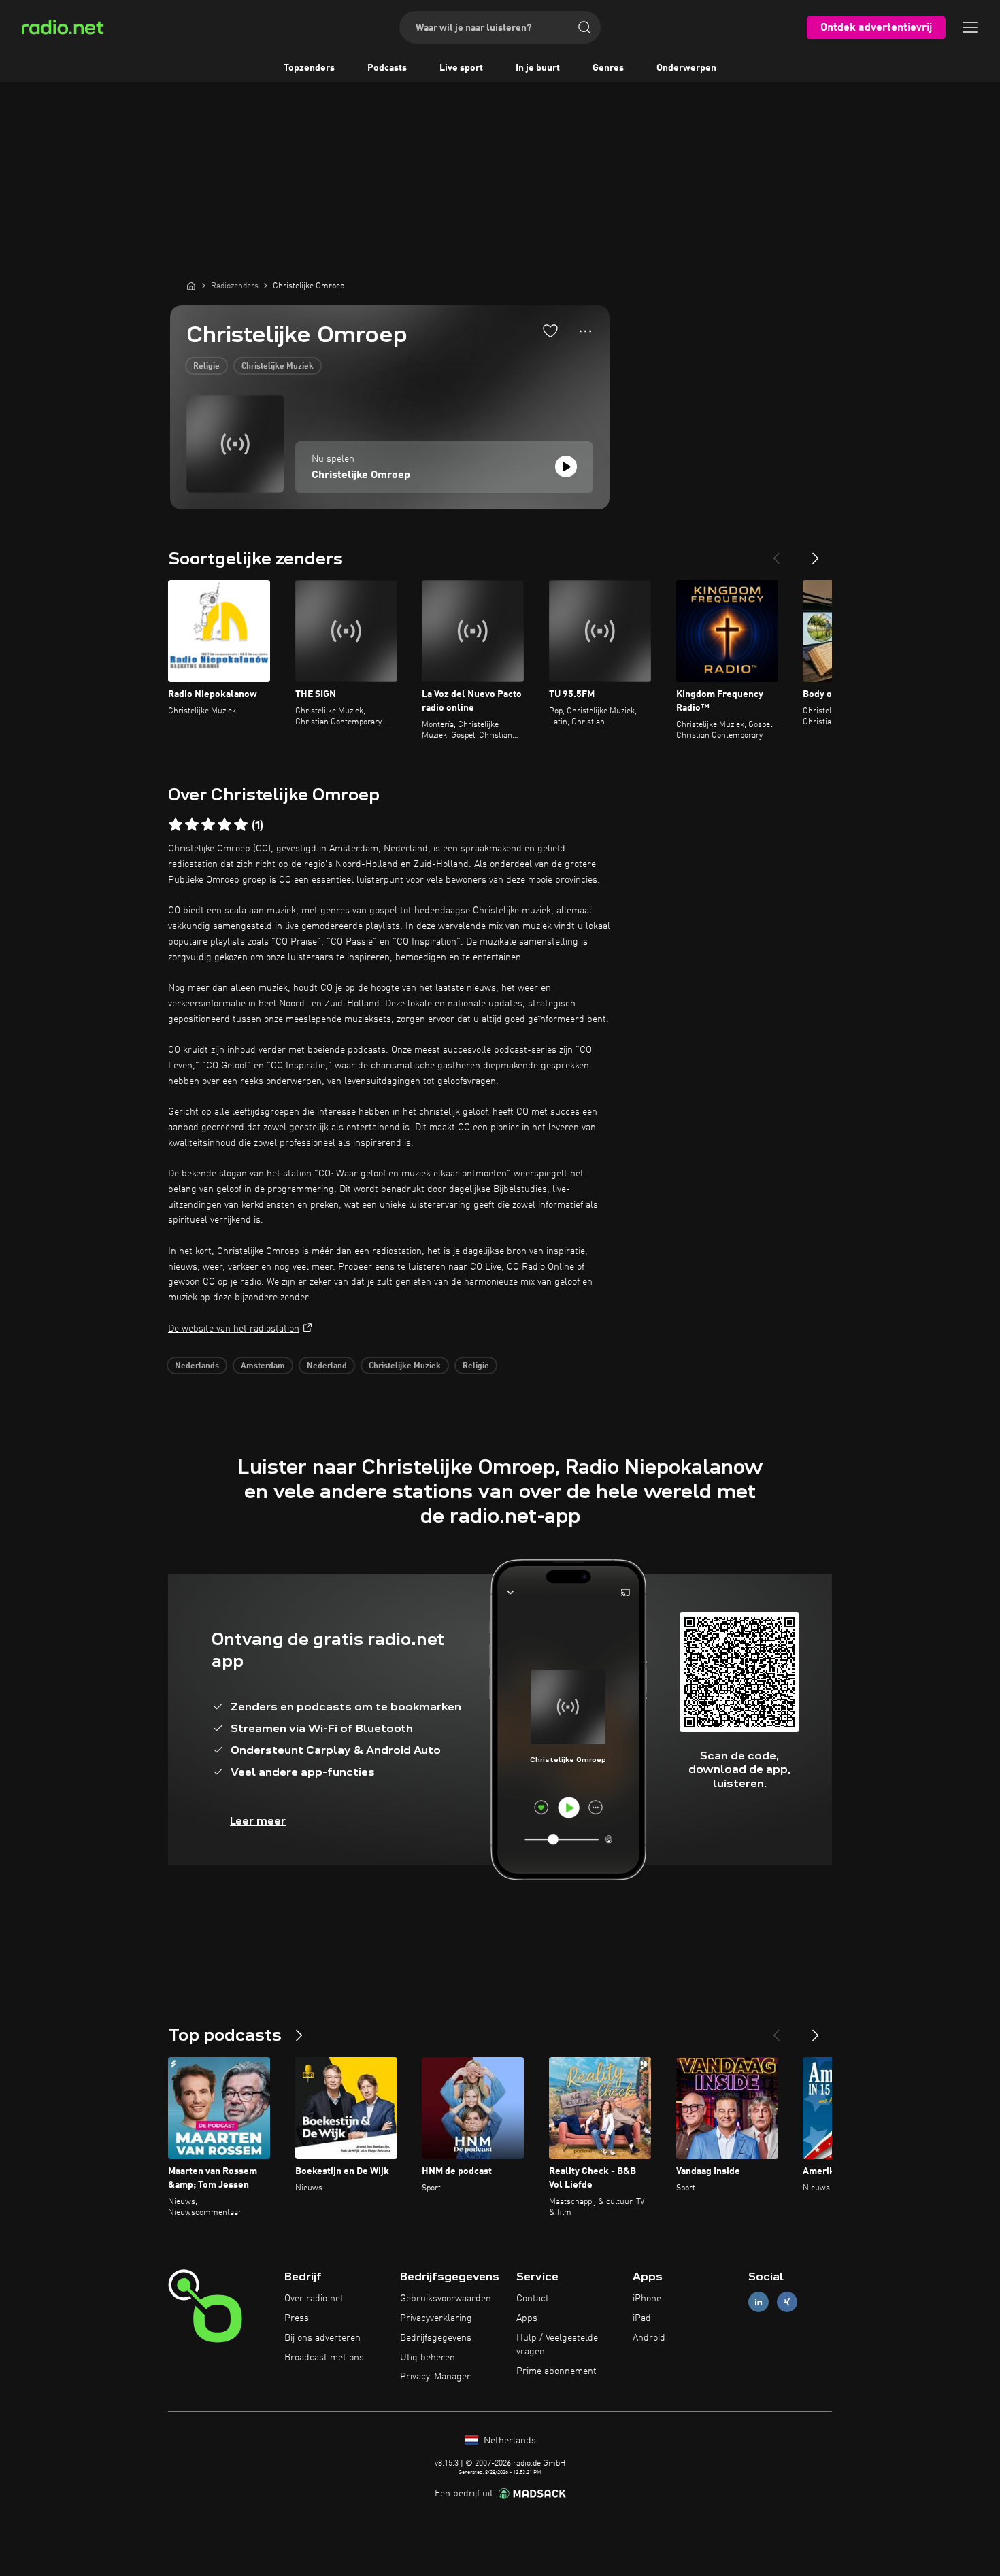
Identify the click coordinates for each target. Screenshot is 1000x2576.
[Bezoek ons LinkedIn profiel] (759, 2302)
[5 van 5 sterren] (241, 825)
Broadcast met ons (324, 2358)
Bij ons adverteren (322, 2338)
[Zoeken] (584, 27)
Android (649, 2338)
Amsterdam (263, 1366)
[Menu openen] (970, 27)
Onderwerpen (686, 68)
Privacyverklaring (436, 2318)
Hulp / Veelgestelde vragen (557, 2345)
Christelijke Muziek (278, 367)
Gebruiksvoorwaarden (446, 2299)
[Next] (816, 553)
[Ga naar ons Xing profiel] (787, 2302)
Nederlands (197, 1366)
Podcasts (387, 68)
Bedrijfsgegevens (436, 2338)
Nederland (327, 1366)
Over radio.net (314, 2299)
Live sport (461, 68)
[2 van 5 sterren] (192, 825)
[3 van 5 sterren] (208, 825)
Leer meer (258, 1821)
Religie (206, 367)
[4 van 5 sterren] (224, 825)
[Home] (191, 286)
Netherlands (509, 2441)
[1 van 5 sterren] (176, 825)
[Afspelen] (566, 467)
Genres (608, 68)
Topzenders (309, 68)
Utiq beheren (428, 2358)
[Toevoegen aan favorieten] (550, 331)
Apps (527, 2318)
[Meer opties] (585, 331)
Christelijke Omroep (361, 475)
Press (297, 2318)
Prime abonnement (556, 2371)
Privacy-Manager (435, 2377)
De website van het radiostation (234, 1329)
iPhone (647, 2299)
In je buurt (538, 68)
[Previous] (776, 553)
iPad (642, 2318)
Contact (533, 2299)
